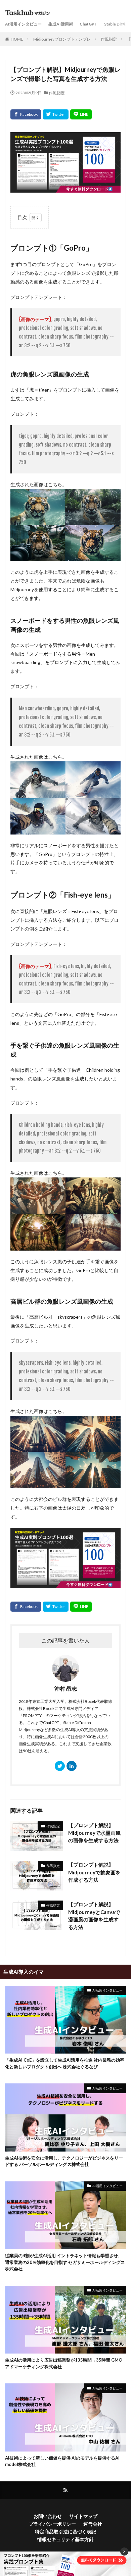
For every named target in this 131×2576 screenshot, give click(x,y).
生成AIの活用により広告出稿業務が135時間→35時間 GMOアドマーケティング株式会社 (64, 2363)
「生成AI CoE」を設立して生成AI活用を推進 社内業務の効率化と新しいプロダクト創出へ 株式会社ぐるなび (65, 2063)
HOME (17, 39)
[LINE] (81, 114)
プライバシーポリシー (52, 2524)
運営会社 (93, 2524)
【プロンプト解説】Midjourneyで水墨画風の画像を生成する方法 (94, 1833)
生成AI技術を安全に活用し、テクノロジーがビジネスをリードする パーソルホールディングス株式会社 (64, 2161)
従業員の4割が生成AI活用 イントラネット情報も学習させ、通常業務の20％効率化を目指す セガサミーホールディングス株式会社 (65, 2262)
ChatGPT (89, 24)
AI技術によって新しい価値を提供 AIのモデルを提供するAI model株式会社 (62, 2461)
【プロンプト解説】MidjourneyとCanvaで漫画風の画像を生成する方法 (94, 1916)
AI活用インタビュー (23, 24)
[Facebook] (26, 114)
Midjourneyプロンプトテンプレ (62, 39)
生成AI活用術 (61, 24)
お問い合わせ (48, 2516)
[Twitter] (56, 114)
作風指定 (109, 39)
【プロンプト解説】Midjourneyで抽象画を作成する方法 (94, 1872)
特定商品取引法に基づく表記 (65, 2532)
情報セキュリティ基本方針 (65, 2539)
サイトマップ (83, 2516)
